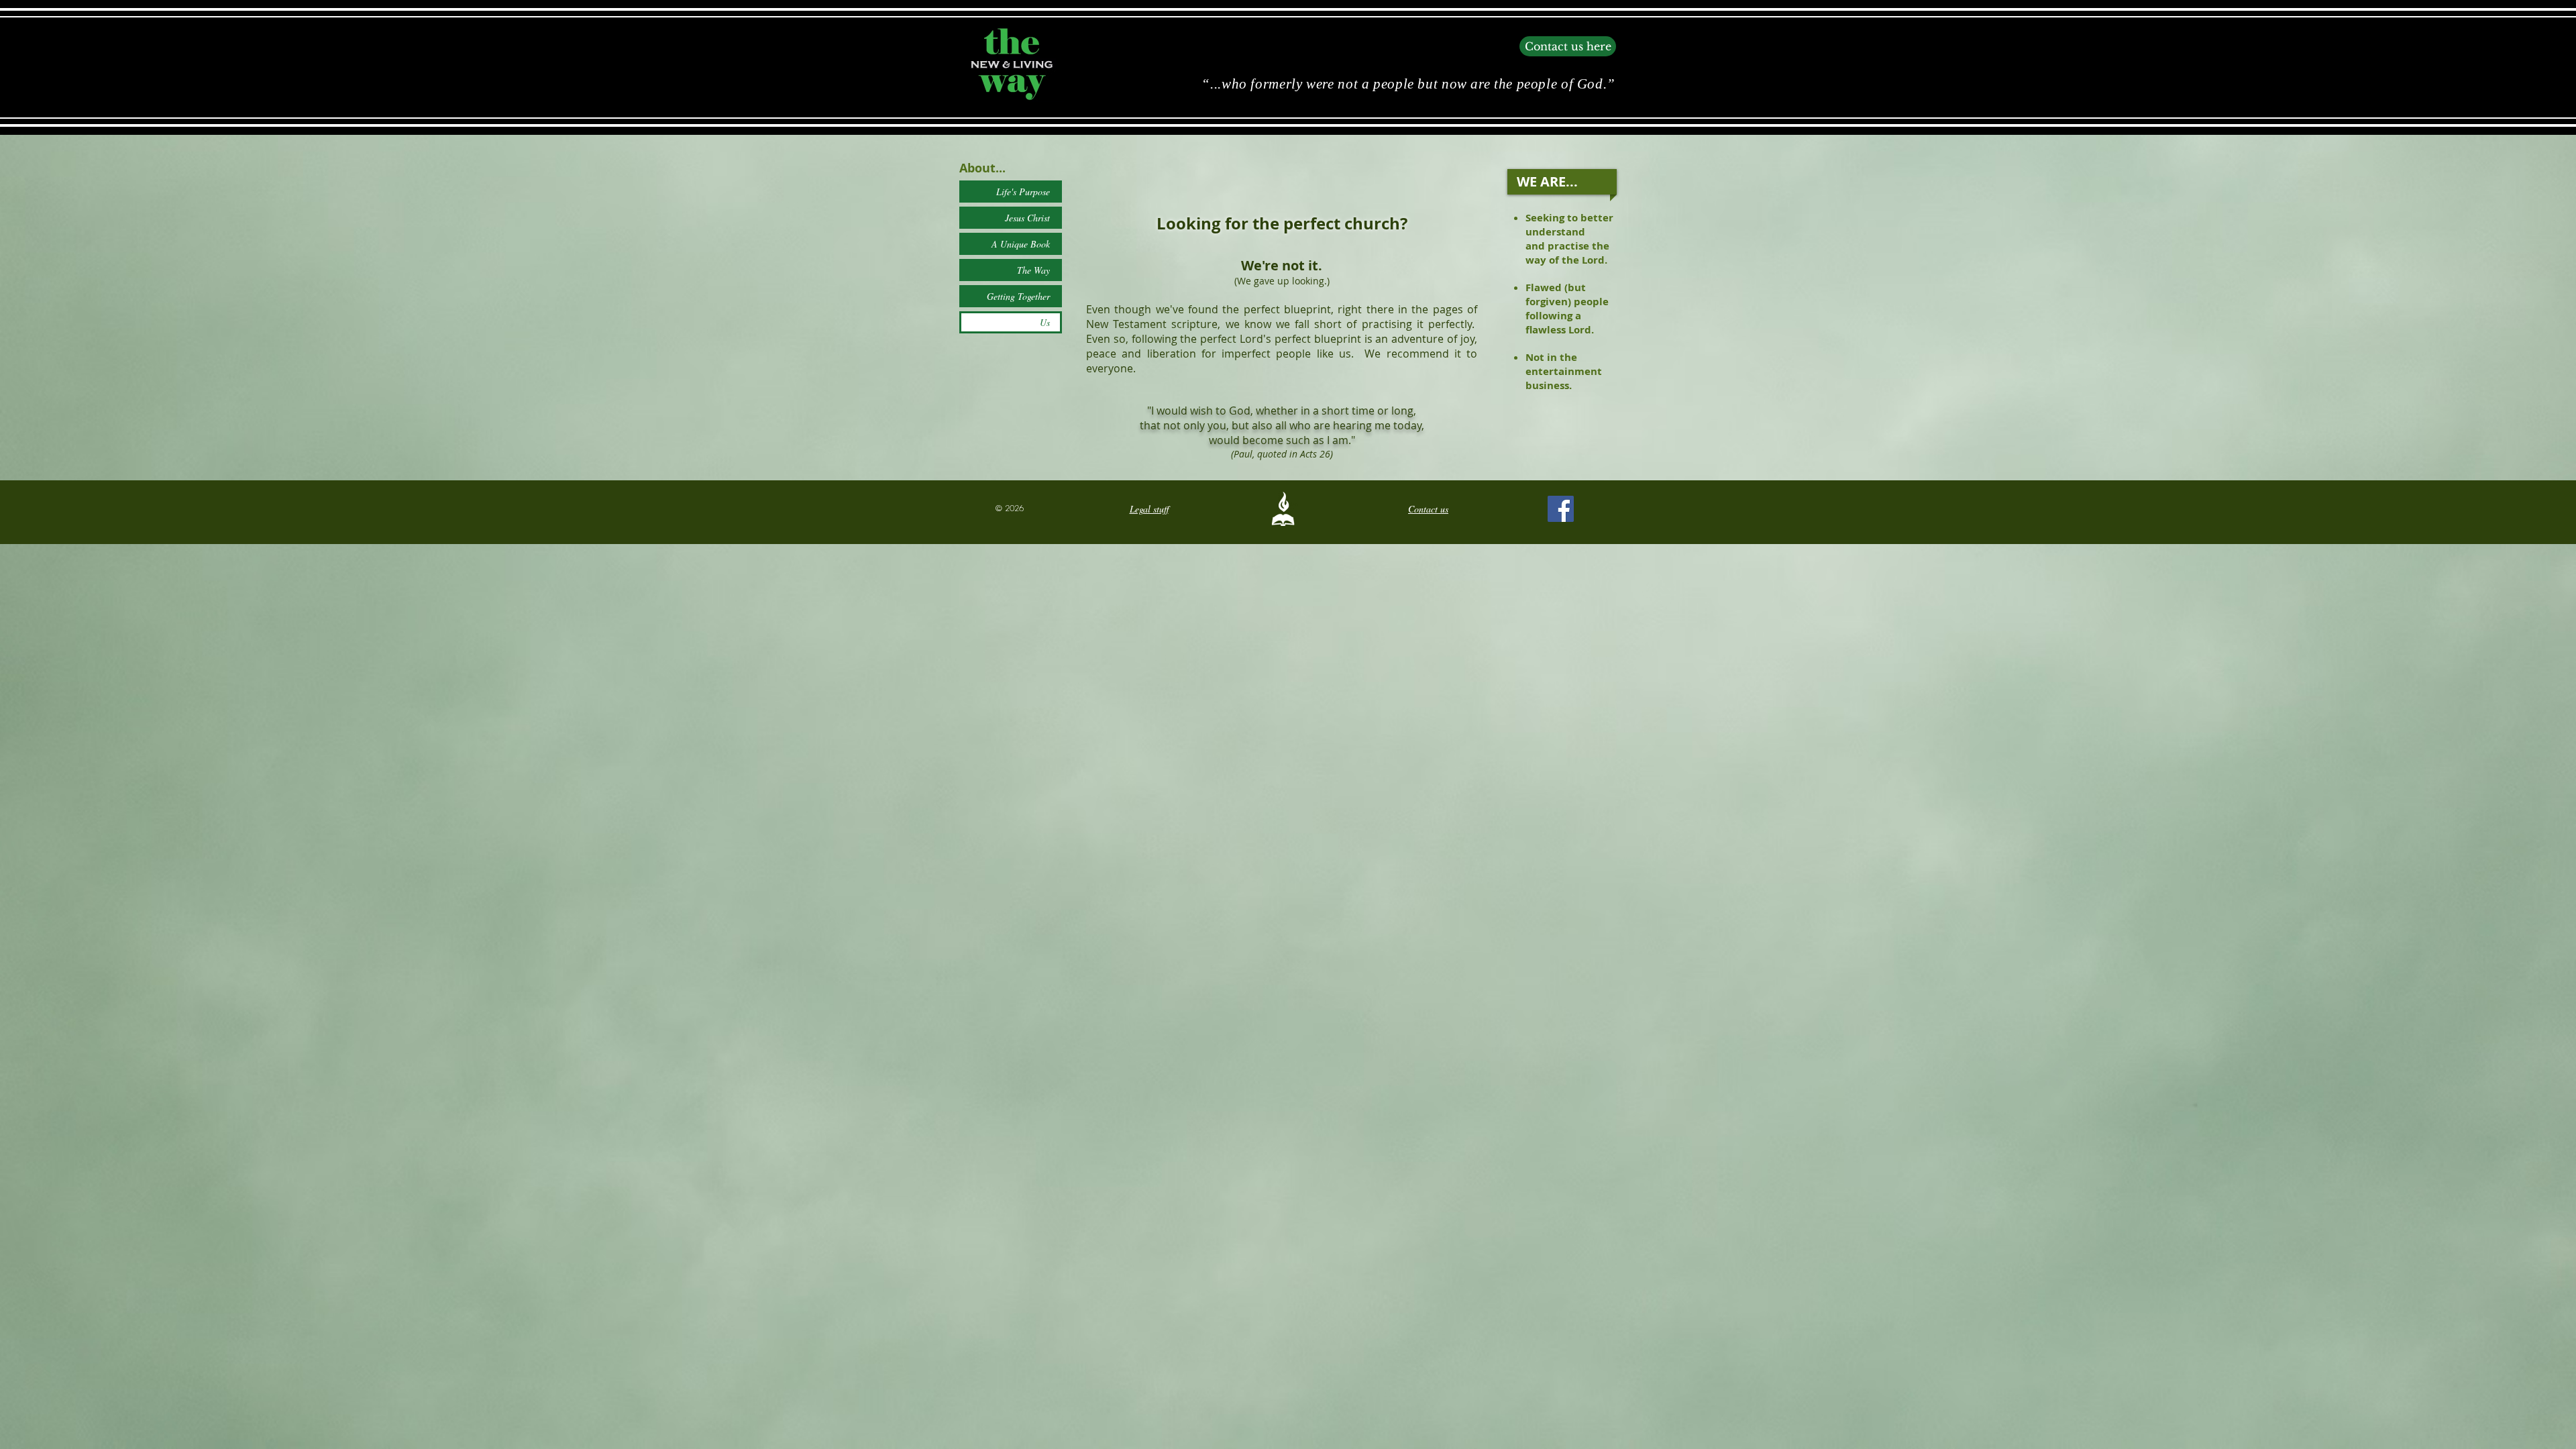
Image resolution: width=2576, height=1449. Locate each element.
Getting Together (1018, 296)
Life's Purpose (1023, 192)
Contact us (1428, 509)
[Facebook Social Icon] (1561, 509)
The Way (1033, 270)
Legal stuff (1149, 509)
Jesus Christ (1027, 218)
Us (1045, 322)
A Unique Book (1021, 244)
